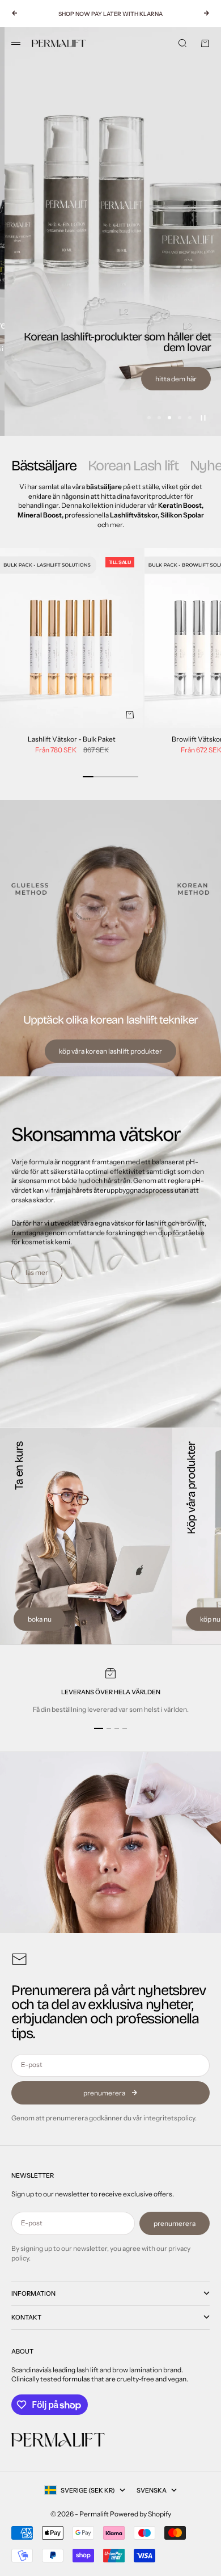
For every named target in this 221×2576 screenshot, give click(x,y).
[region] (110, 231)
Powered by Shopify (141, 2514)
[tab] (44, 466)
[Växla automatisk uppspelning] (203, 418)
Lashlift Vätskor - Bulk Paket (72, 740)
